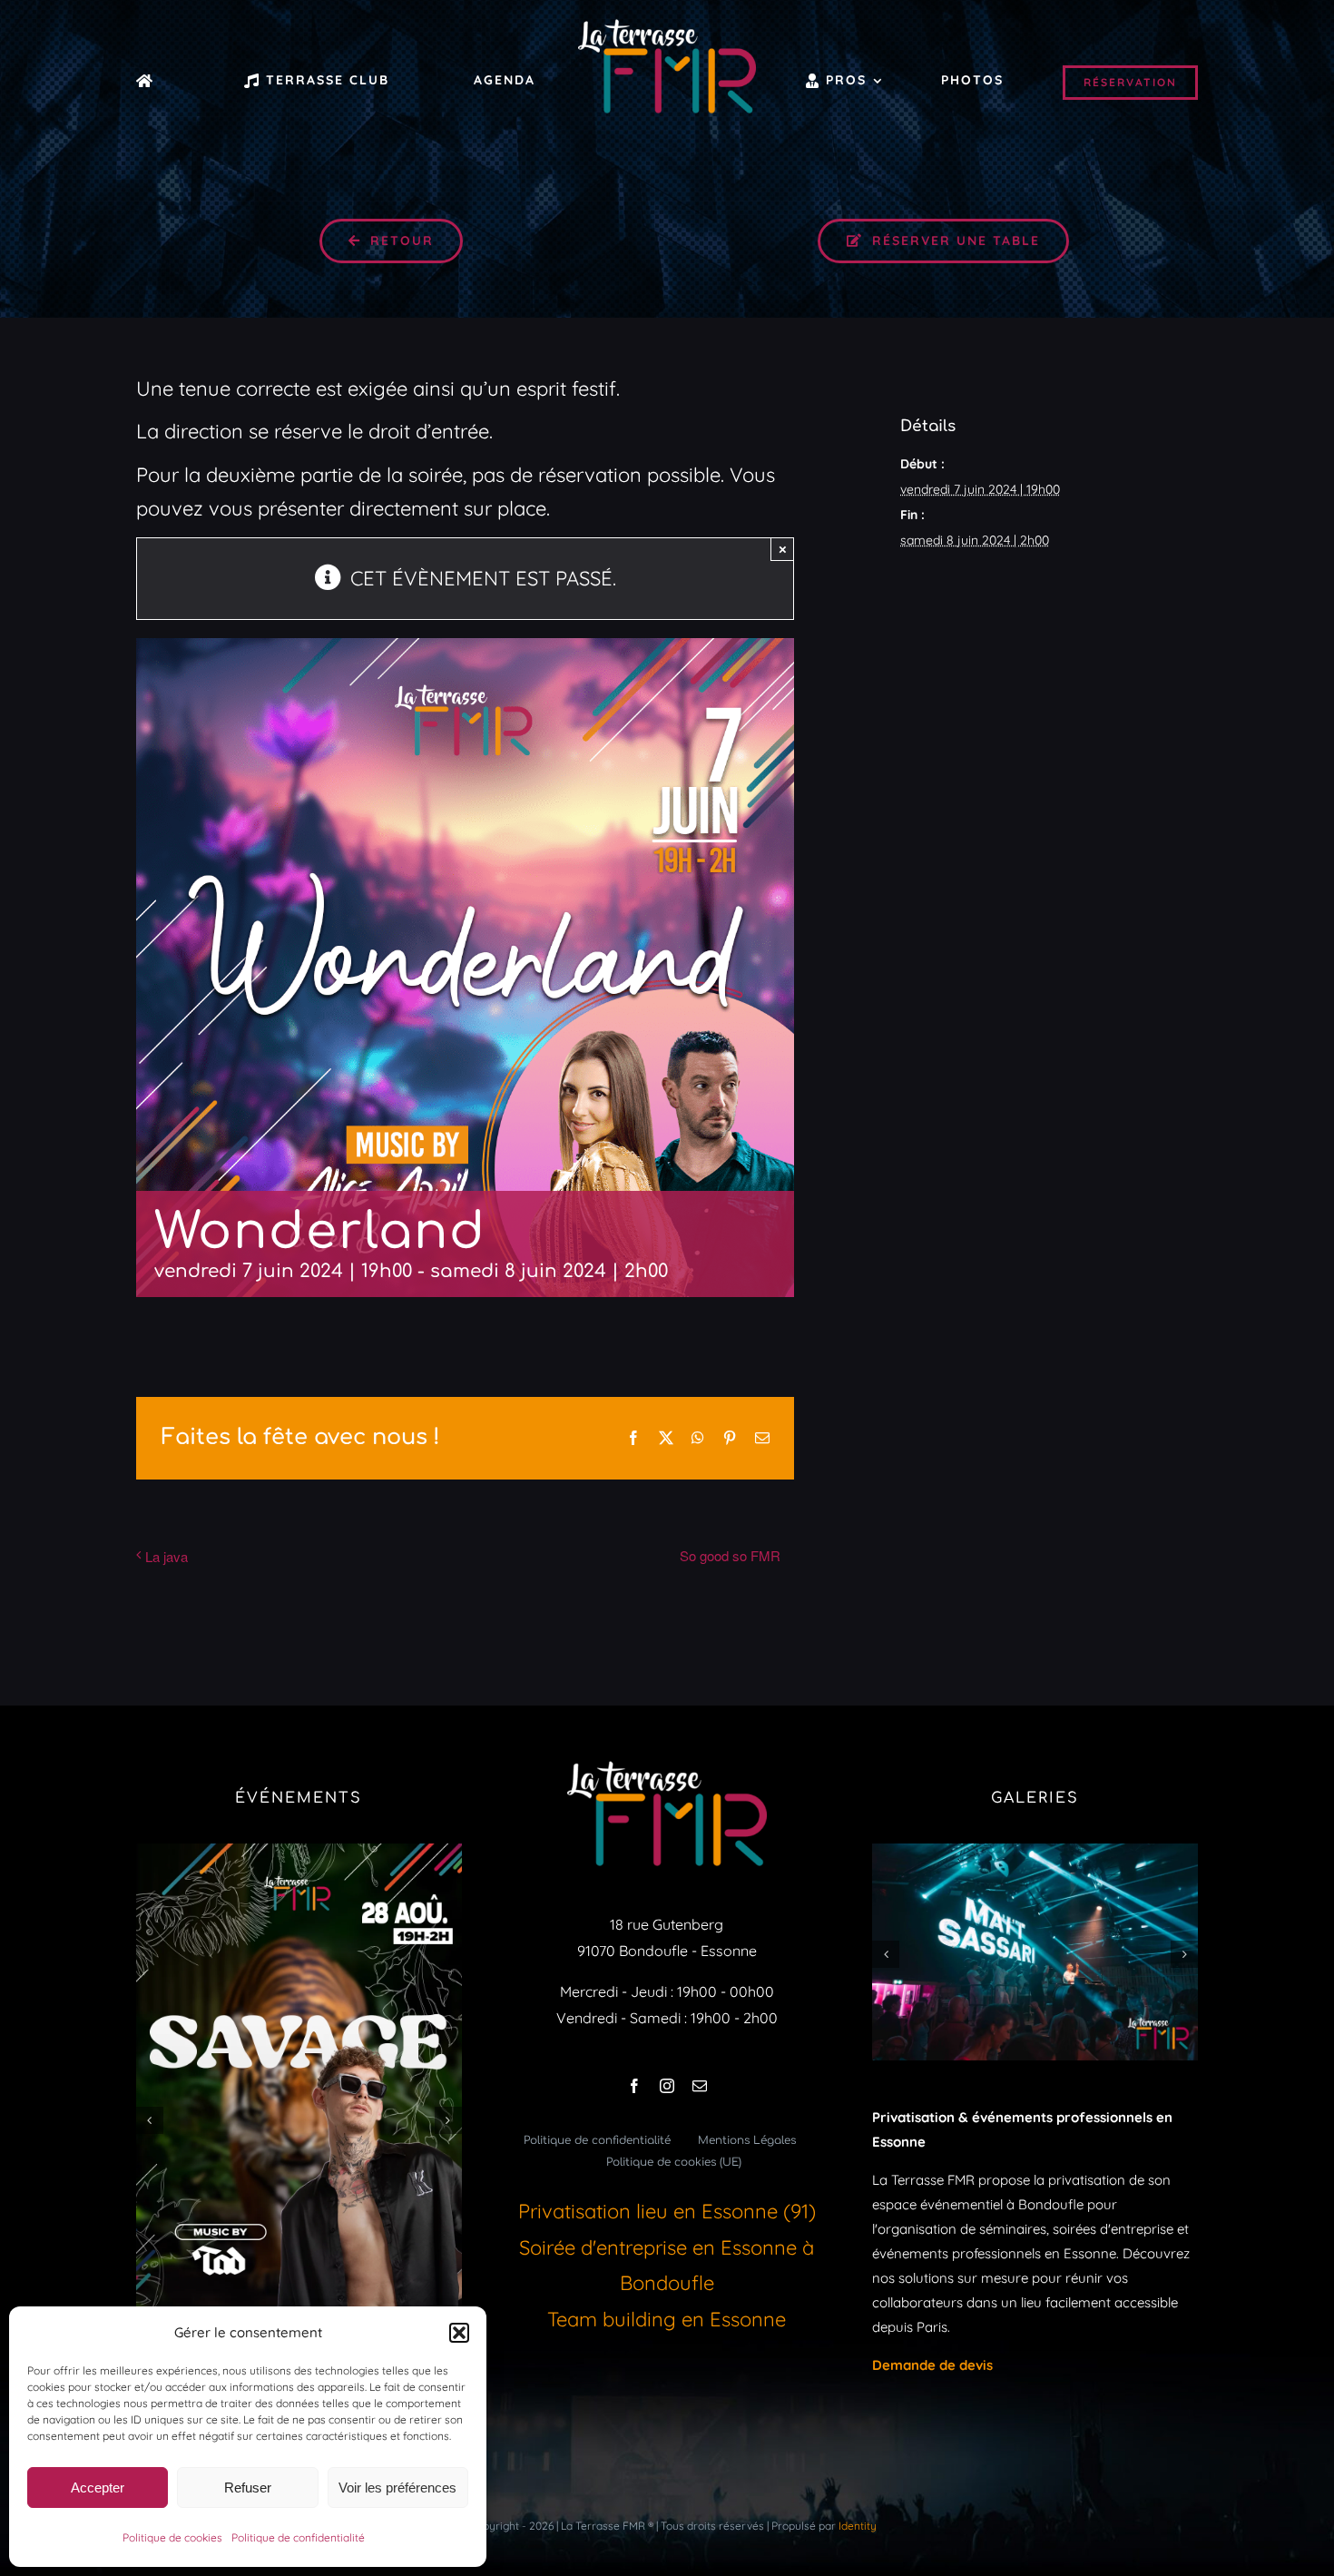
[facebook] (634, 2086)
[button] (459, 2333)
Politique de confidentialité (298, 2537)
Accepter (98, 2488)
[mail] (700, 2086)
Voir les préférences (397, 2488)
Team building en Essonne (667, 2319)
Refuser (248, 2488)
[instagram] (667, 2086)
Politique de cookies (172, 2537)
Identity (858, 2526)
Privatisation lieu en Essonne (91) (667, 2211)
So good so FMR (730, 1555)
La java (167, 1556)
